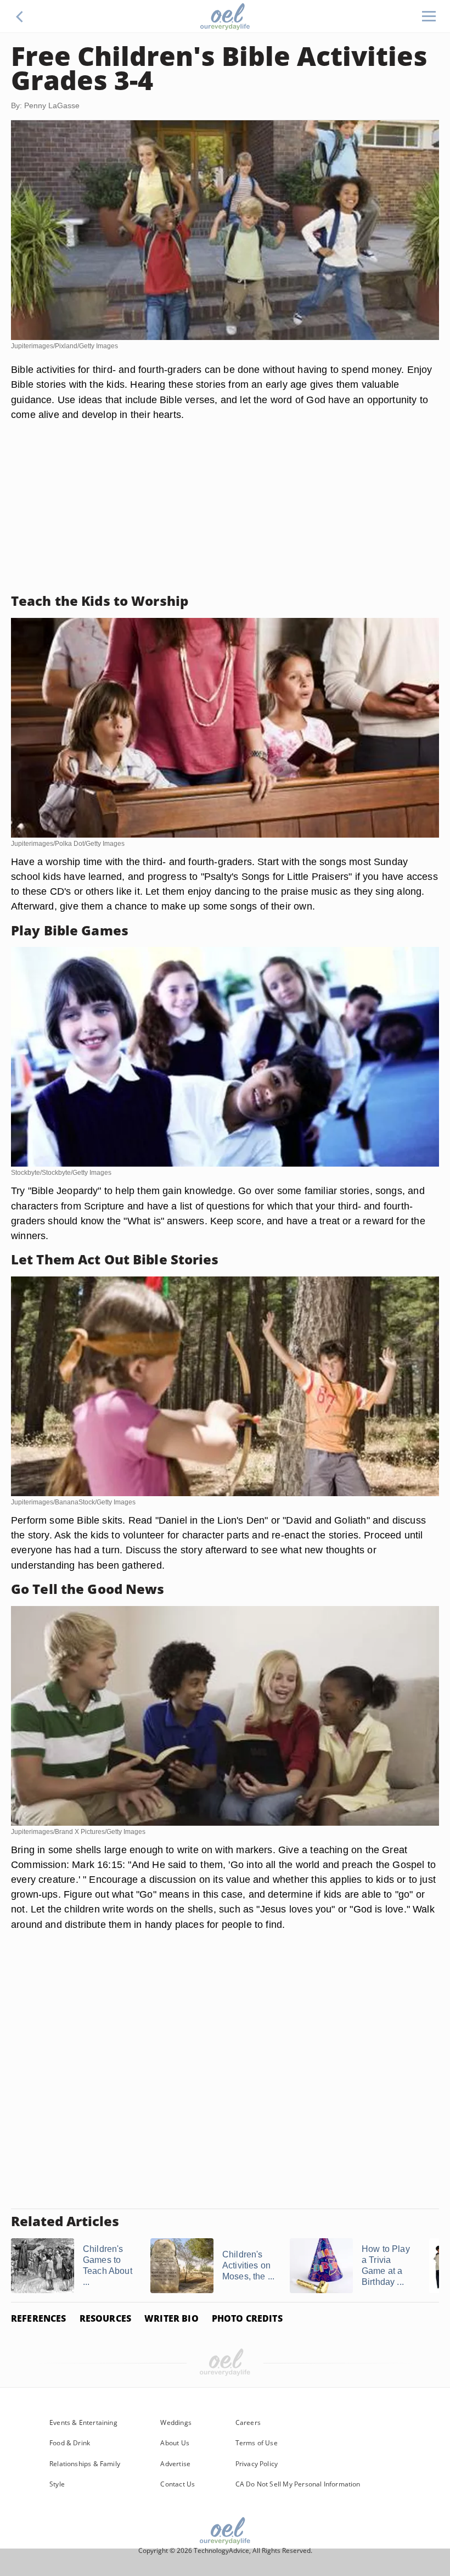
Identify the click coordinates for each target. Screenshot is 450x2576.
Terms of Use (257, 2443)
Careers (248, 2422)
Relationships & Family (85, 2464)
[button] (20, 16)
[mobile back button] (20, 16)
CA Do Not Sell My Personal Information (298, 2484)
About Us (175, 2443)
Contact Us (178, 2484)
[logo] (225, 16)
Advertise (175, 2464)
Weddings (176, 2422)
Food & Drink (70, 2443)
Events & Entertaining (83, 2422)
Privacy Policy (257, 2464)
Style (57, 2484)
